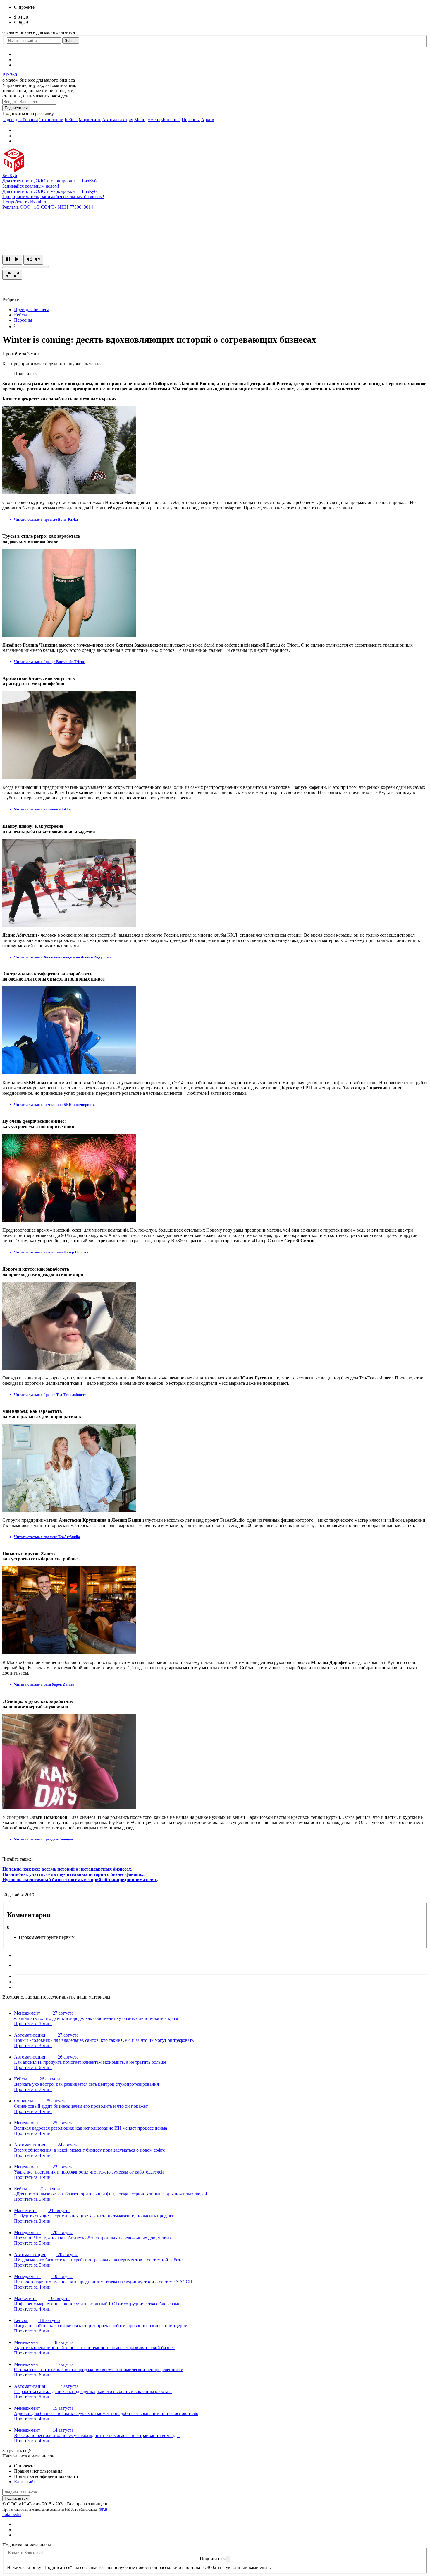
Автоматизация (118, 120)
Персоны (191, 120)
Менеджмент (147, 120)
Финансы (171, 120)
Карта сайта (26, 2482)
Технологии (51, 120)
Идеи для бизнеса (21, 120)
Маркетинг (90, 120)
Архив (208, 120)
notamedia (12, 2514)
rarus (103, 2509)
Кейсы (71, 120)
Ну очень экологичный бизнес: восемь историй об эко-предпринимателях (80, 1880)
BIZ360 (10, 75)
